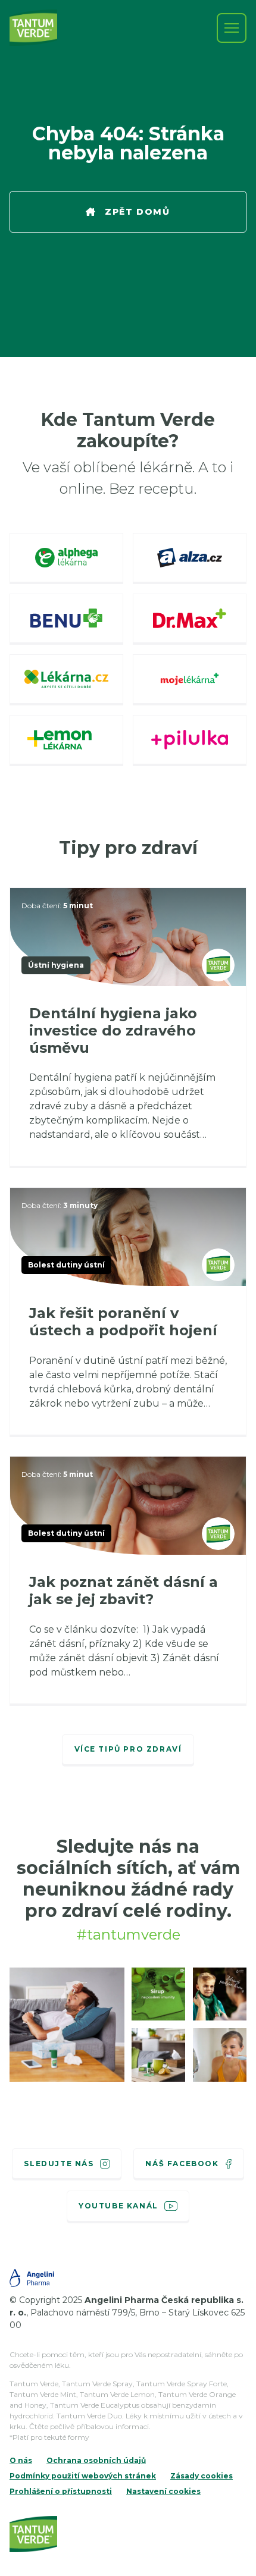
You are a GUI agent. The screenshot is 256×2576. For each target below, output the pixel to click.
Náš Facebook (182, 2164)
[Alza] (190, 559)
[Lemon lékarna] (66, 741)
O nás (21, 2460)
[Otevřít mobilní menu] (232, 28)
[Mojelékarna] (190, 680)
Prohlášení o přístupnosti (61, 2491)
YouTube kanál (118, 2206)
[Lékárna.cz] (66, 680)
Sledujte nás (59, 2164)
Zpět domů (137, 212)
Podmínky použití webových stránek (83, 2476)
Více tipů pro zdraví (128, 1749)
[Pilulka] (190, 741)
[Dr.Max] (190, 619)
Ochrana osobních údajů (96, 2460)
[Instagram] (67, 2024)
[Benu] (66, 619)
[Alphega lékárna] (66, 559)
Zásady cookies (202, 2476)
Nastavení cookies (163, 2491)
